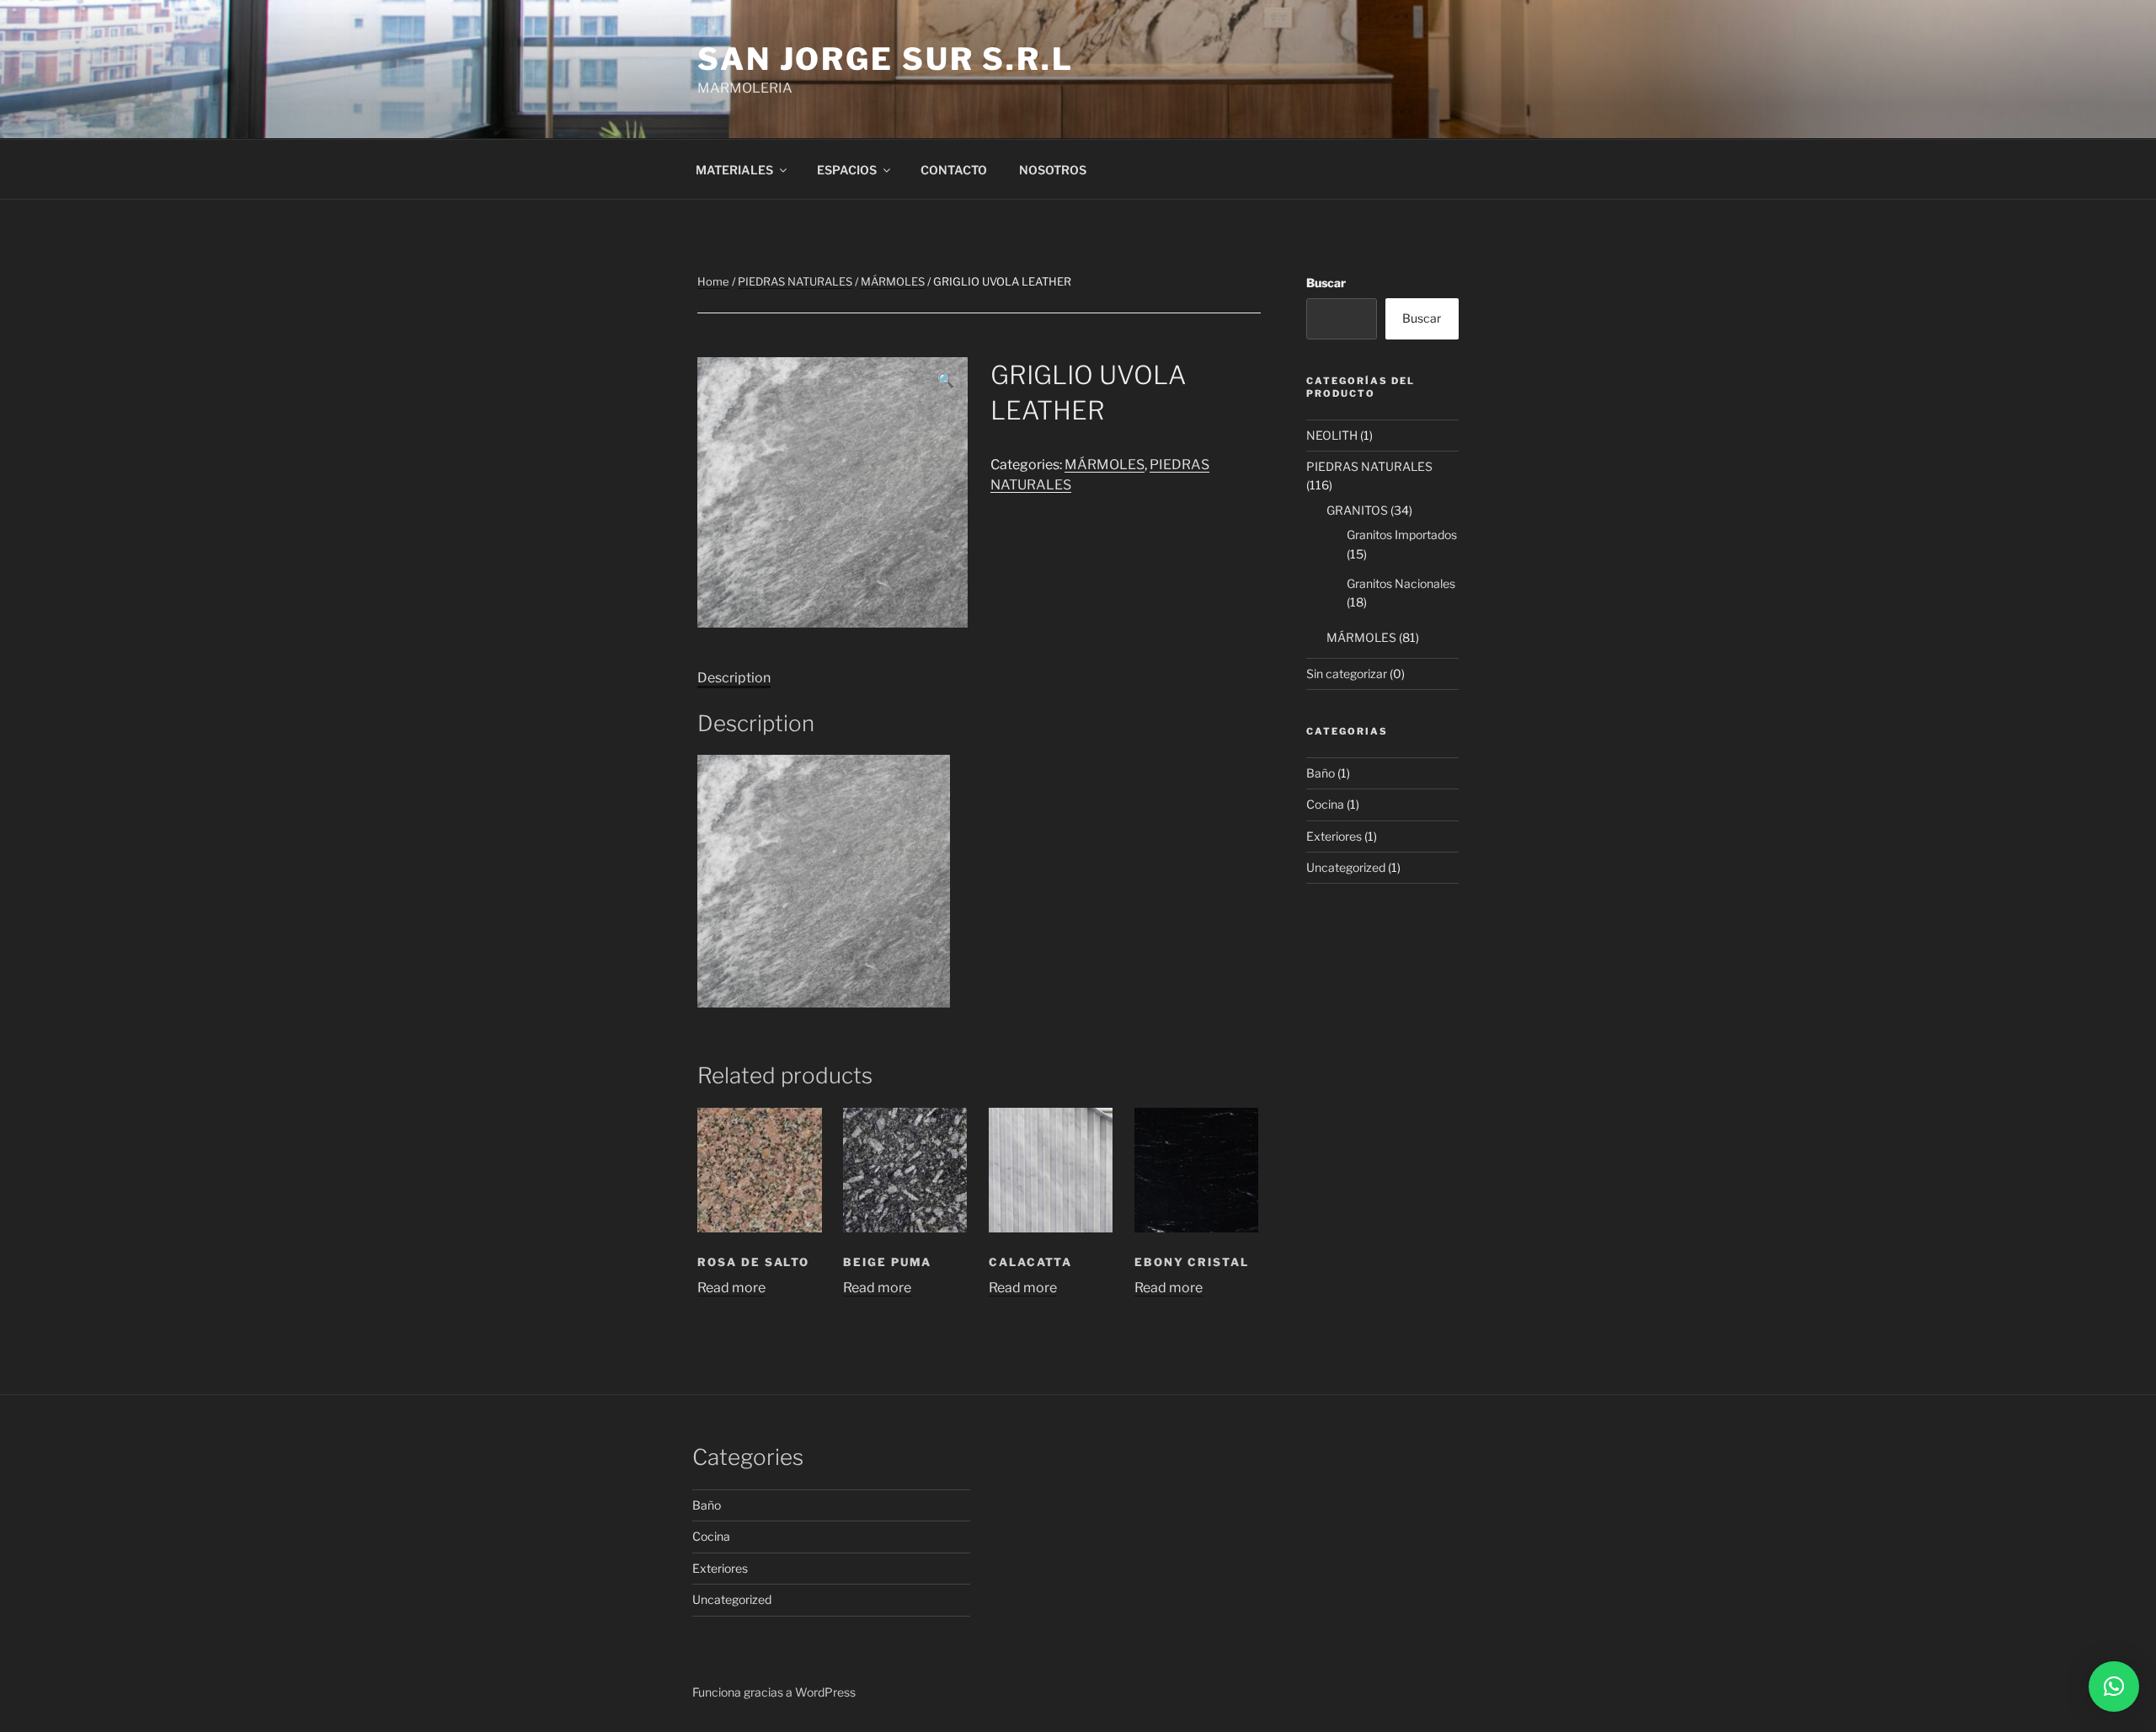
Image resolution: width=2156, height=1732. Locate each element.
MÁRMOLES (893, 281)
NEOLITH (1332, 435)
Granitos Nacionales (1401, 583)
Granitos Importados (1402, 535)
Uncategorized (1346, 867)
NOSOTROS (1053, 170)
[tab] (734, 678)
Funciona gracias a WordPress (774, 1692)
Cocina (1325, 804)
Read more (731, 1288)
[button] (2114, 1687)
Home (713, 281)
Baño (1321, 773)
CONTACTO (954, 170)
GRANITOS (1357, 510)
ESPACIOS (847, 170)
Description (734, 678)
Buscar (1326, 283)
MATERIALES (734, 170)
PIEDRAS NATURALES (795, 281)
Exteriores (1334, 836)
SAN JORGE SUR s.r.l (886, 59)
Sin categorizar (1347, 674)
